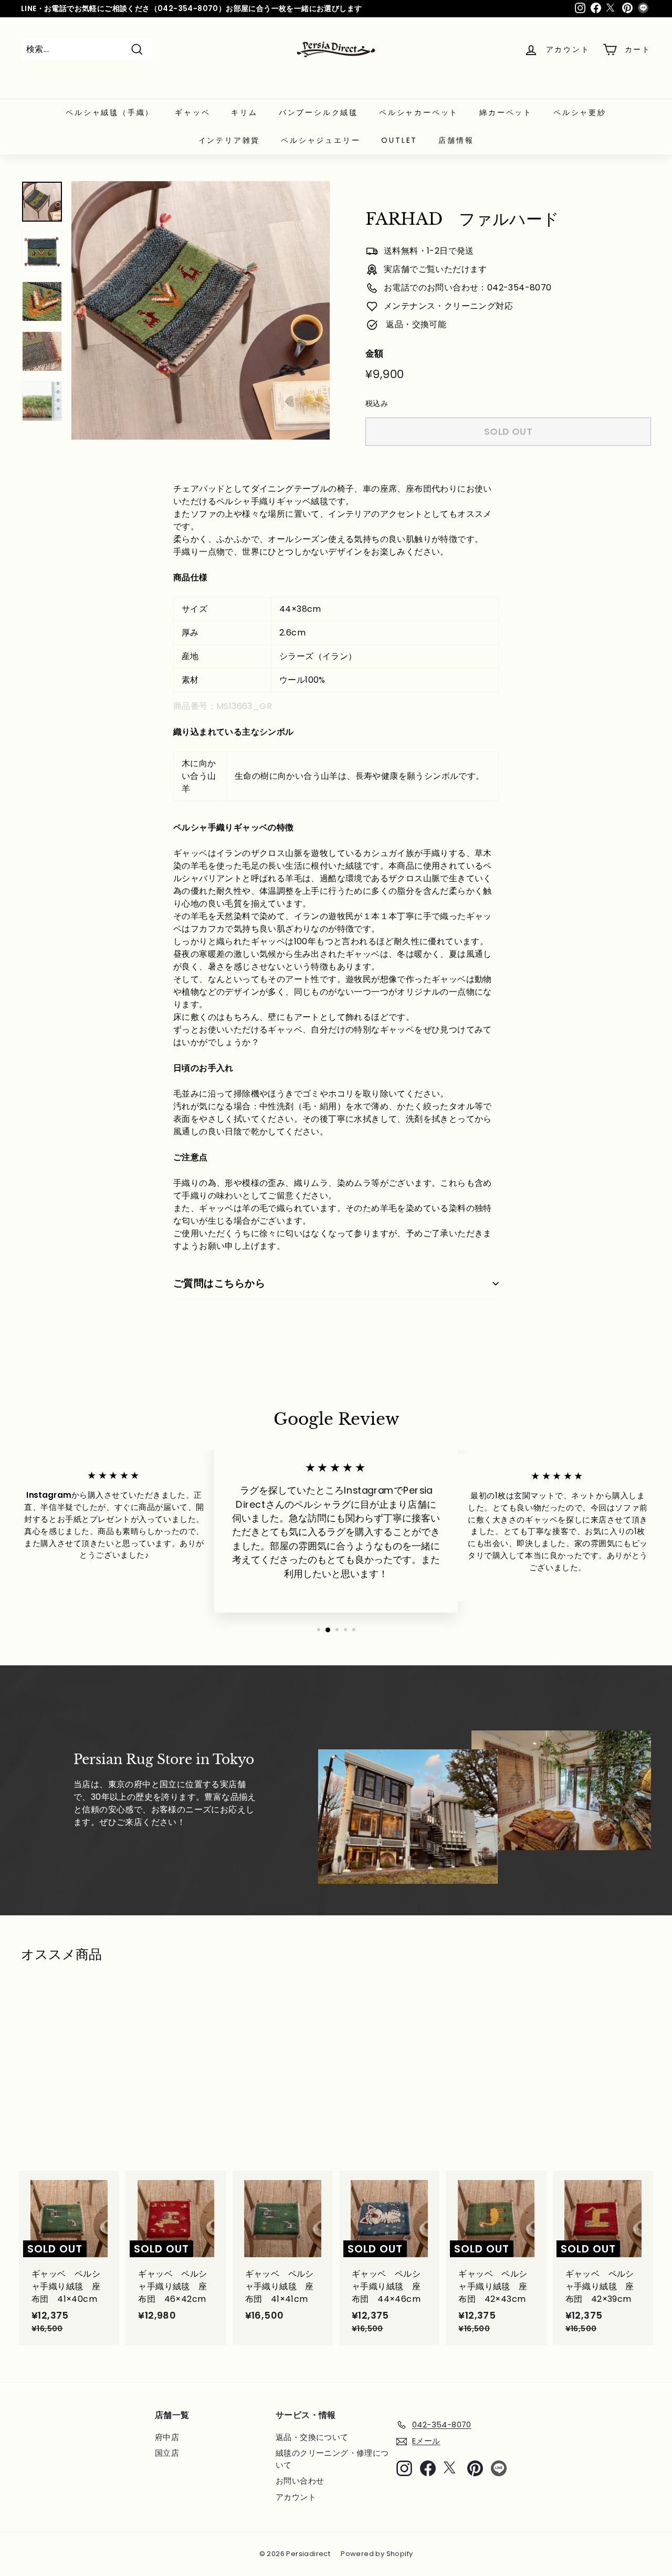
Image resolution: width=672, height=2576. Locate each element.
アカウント (296, 2497)
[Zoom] (201, 310)
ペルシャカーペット (419, 112)
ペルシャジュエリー (321, 140)
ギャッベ (192, 112)
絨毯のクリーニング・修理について (332, 2459)
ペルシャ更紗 (580, 112)
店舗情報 (456, 140)
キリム (244, 112)
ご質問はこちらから (219, 1283)
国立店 (167, 2453)
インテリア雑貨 (229, 140)
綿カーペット (506, 112)
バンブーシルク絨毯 (318, 112)
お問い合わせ (300, 2481)
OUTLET (399, 140)
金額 (375, 353)
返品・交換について (312, 2437)
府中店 (167, 2437)
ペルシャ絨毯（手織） (110, 112)
